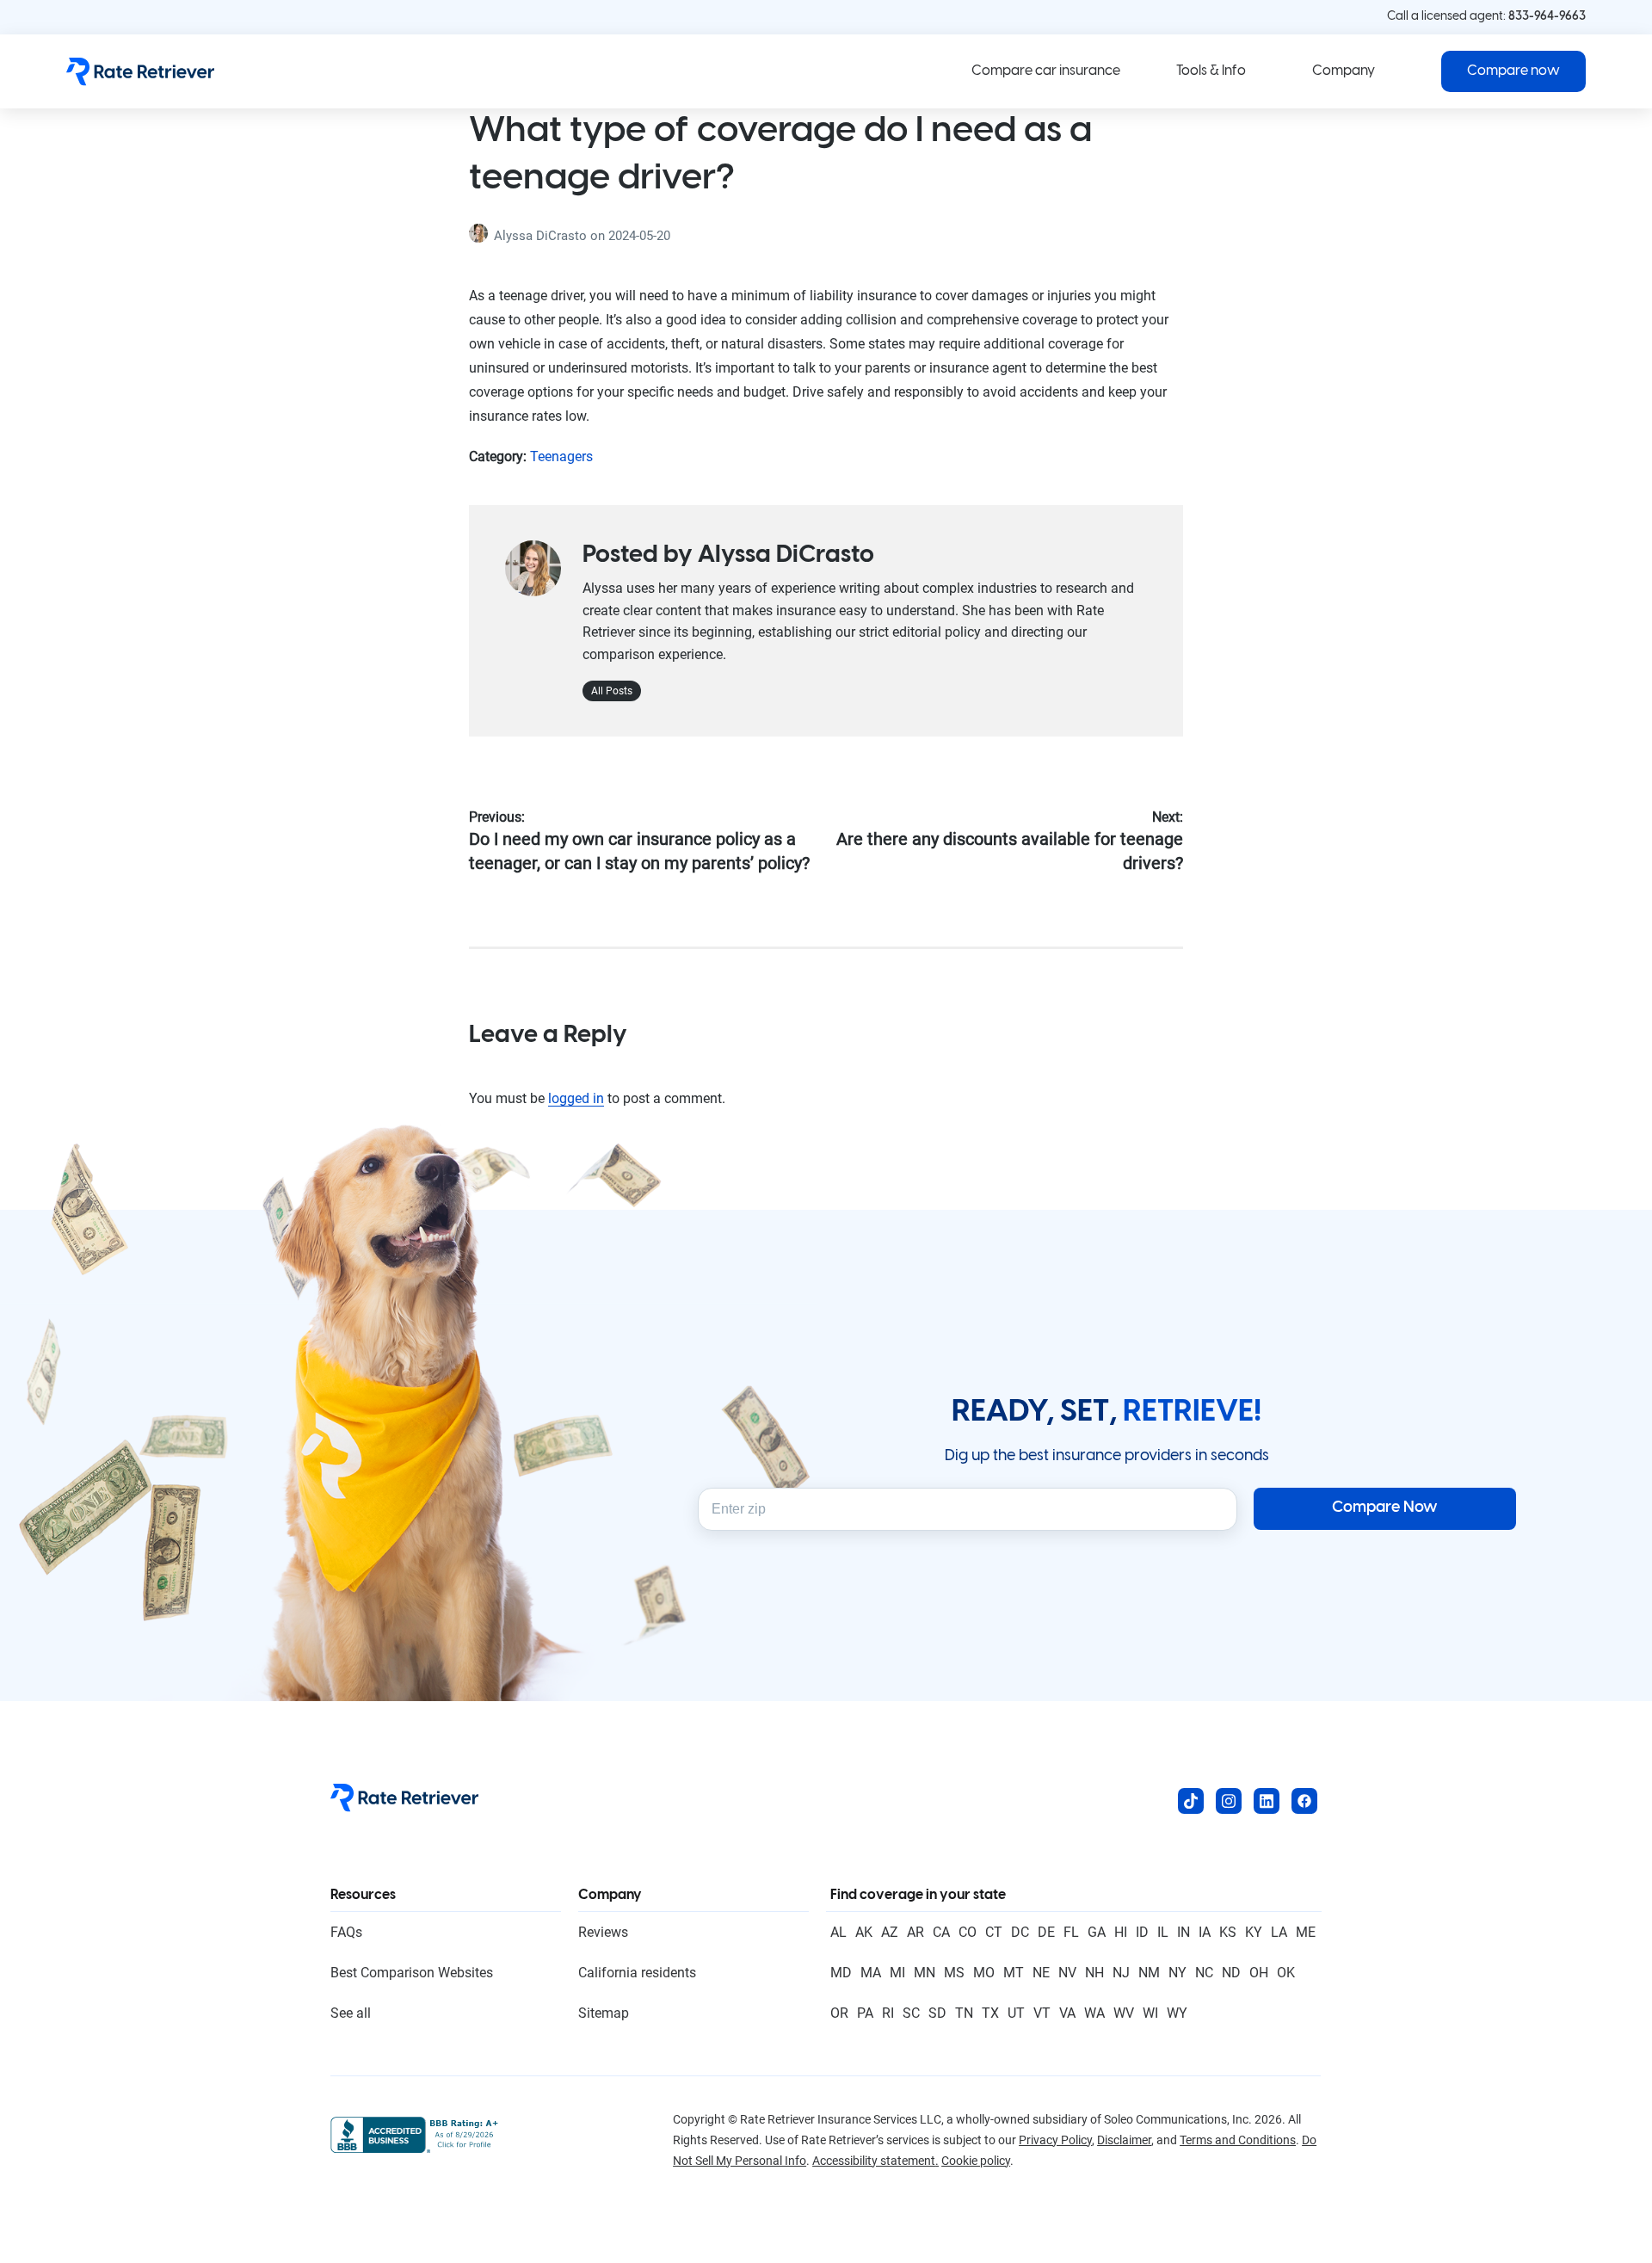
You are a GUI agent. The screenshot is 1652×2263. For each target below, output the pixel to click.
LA (1279, 1932)
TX (990, 2013)
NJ (1121, 1973)
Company (1344, 71)
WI (1150, 2013)
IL (1163, 1932)
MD (841, 1973)
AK (864, 1932)
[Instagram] (1229, 1801)
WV (1124, 2013)
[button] (1513, 71)
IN (1184, 1932)
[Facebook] (1304, 1801)
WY (1177, 2013)
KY (1254, 1932)
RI (888, 2013)
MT (1014, 1973)
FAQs (346, 1932)
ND (1231, 1973)
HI (1121, 1932)
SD (937, 2013)
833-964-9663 (1547, 17)
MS (954, 1973)
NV (1067, 1973)
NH (1094, 1973)
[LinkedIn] (1267, 1801)
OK (1286, 1973)
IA (1205, 1932)
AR (915, 1932)
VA (1067, 2013)
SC (911, 2013)
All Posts (612, 691)
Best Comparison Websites (412, 1973)
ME (1306, 1932)
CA (941, 1932)
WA (1094, 2013)
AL (838, 1932)
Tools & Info (1211, 71)
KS (1228, 1932)
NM (1149, 1973)
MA (871, 1973)
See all (351, 2013)
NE (1041, 1973)
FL (1071, 1932)
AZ (890, 1932)
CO (968, 1932)
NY (1177, 1973)
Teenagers (561, 456)
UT (1016, 2013)
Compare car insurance (1046, 71)
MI (897, 1973)
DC (1020, 1932)
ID (1142, 1932)
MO (984, 1973)
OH (1259, 1973)
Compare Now (1385, 1508)
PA (865, 2013)
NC (1204, 1973)
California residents (637, 1973)
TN (964, 2013)
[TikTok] (1191, 1801)
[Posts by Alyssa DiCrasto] (481, 236)
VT (1042, 2013)
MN (925, 1973)
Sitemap (604, 2013)
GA (1097, 1932)
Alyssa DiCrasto (542, 236)
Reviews (603, 1932)
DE (1046, 1932)
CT (994, 1932)
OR (839, 2013)
